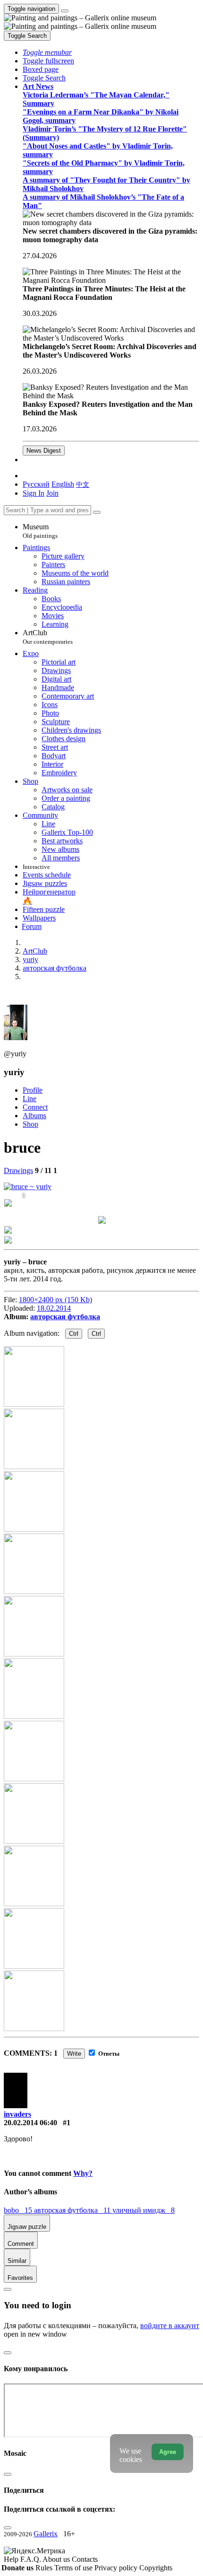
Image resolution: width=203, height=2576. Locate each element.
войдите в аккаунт (170, 2326)
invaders (17, 2114)
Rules (45, 2568)
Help (12, 2559)
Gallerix (46, 2534)
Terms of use (74, 2568)
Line (30, 1099)
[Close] (97, 512)
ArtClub (48, 637)
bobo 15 (19, 2210)
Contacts (85, 2559)
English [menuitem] (63, 484)
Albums (34, 1116)
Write (74, 2054)
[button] (47, 52)
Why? (83, 2173)
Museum (40, 531)
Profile (33, 1090)
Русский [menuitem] (36, 484)
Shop (30, 1124)
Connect (35, 1107)
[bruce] (28, 1187)
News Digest (44, 451)
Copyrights (156, 2568)
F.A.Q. (31, 2559)
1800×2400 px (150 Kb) (55, 1300)
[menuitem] (83, 484)
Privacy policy (117, 2568)
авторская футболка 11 (73, 2210)
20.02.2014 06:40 (30, 2123)
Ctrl (74, 1334)
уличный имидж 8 (144, 2210)
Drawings (18, 1170)
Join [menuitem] (52, 493)
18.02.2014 (54, 1308)
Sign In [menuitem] (34, 493)
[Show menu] (65, 11)
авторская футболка (65, 1317)
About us (57, 2559)
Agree (168, 2452)
